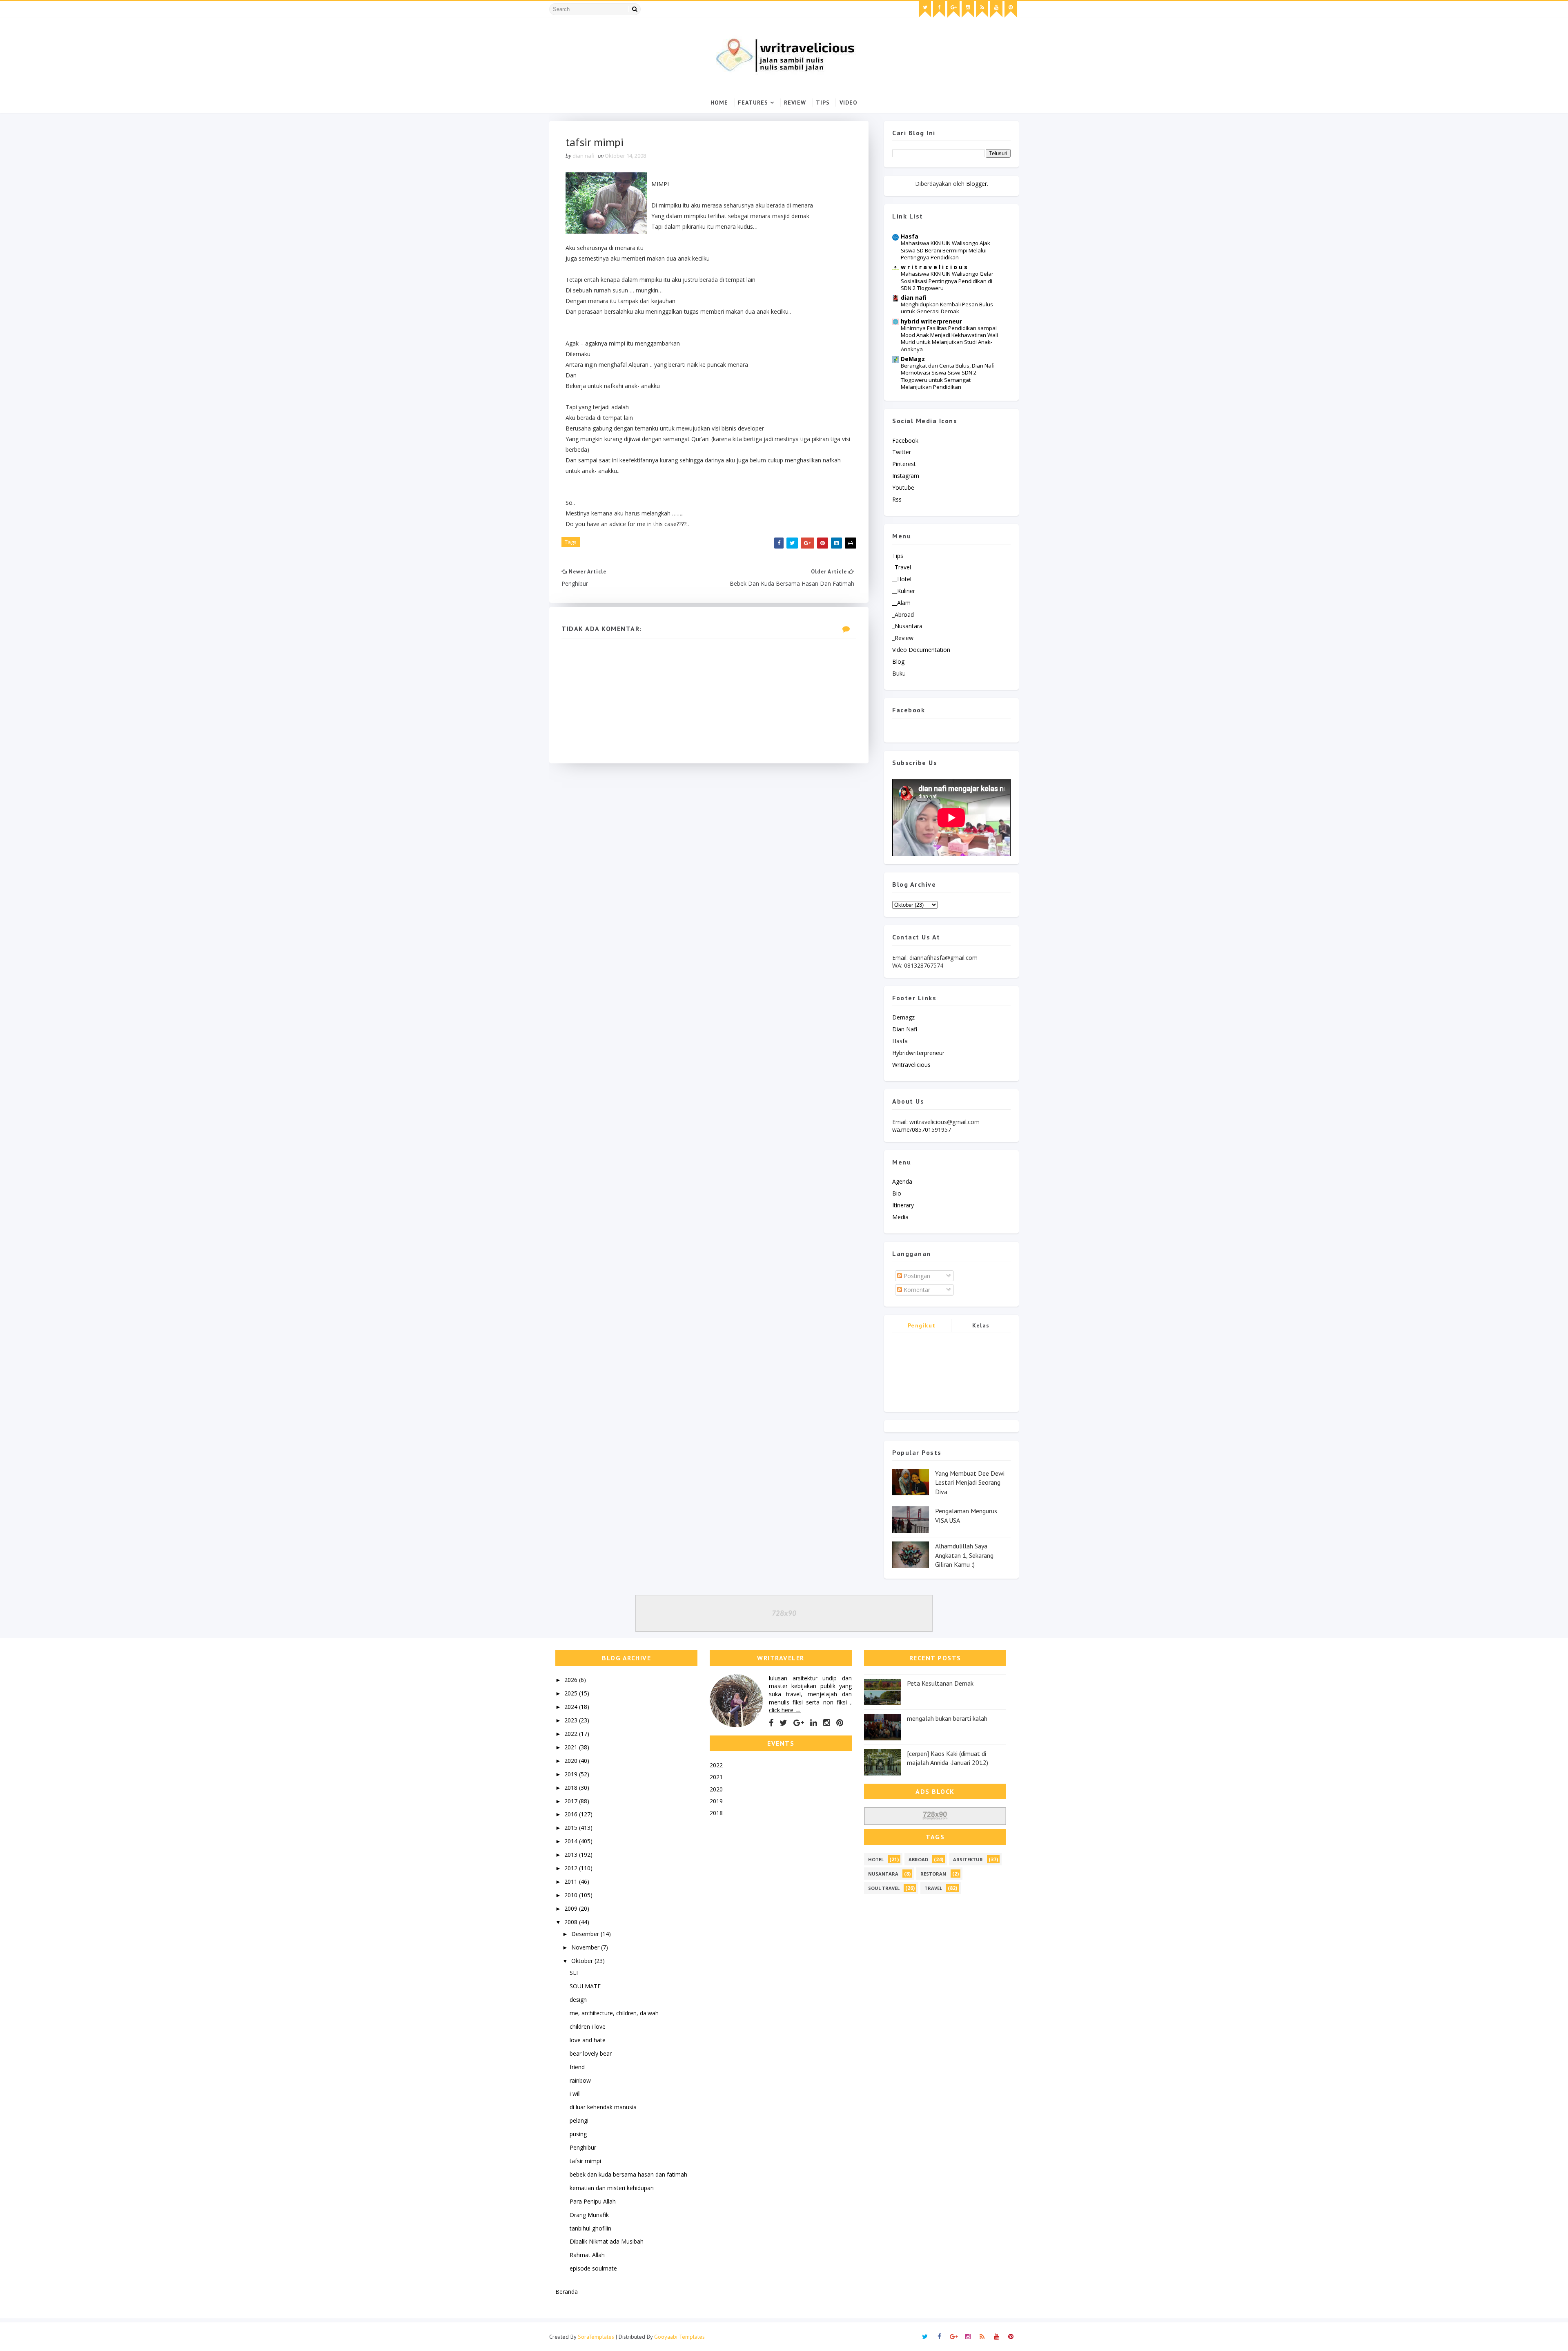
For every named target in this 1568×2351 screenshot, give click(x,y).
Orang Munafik (589, 2215)
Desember (586, 1934)
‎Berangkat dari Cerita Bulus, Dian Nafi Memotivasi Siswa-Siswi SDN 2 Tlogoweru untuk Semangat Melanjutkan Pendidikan (948, 376)
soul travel (884, 1888)
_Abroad (903, 615)
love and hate (588, 2040)
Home (719, 103)
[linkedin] (814, 1723)
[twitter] (925, 9)
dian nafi (914, 298)
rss (897, 499)
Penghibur (583, 2147)
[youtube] (996, 9)
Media (900, 1217)
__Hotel (902, 579)
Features (753, 103)
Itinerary (903, 1205)
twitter (902, 452)
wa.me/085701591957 (922, 1130)
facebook (905, 441)
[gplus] (953, 9)
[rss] (982, 9)
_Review (903, 638)
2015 (572, 1828)
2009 (572, 1908)
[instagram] (968, 9)
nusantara (883, 1874)
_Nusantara (907, 626)
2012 (572, 1868)
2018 (572, 1788)
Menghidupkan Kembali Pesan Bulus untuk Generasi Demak (947, 308)
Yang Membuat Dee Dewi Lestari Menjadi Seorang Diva (970, 1482)
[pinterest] (1011, 9)
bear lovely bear (591, 2053)
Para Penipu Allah (593, 2201)
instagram (906, 476)
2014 (572, 1841)
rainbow (580, 2080)
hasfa (900, 1041)
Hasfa (910, 236)
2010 (572, 1895)
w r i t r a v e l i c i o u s (934, 267)
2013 (572, 1855)
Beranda (567, 2292)
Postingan (916, 1276)
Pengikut (922, 1325)
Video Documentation (921, 650)
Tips (823, 103)
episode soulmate (593, 2268)
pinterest (904, 464)
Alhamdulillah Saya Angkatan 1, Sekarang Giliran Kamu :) (964, 1555)
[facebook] (939, 9)
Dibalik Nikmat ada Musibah (607, 2241)
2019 (572, 1774)
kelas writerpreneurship (981, 1327)
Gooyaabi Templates (679, 2337)
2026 (572, 1680)
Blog (898, 661)
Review (795, 103)
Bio (897, 1193)
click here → (785, 1710)
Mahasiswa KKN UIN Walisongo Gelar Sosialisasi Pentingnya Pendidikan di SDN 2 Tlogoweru (947, 281)
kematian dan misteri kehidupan (612, 2188)
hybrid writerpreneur (931, 321)
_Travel (902, 567)
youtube (903, 487)
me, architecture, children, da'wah (614, 2013)
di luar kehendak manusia (603, 2107)
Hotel (876, 1859)
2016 (572, 1814)
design (578, 2000)
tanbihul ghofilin (590, 2228)
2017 (572, 1801)
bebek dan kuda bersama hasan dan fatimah (628, 2174)
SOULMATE (585, 1986)
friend (577, 2067)
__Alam (901, 603)
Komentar (916, 1290)
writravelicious (911, 1065)
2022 (572, 1734)
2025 (572, 1693)
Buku (899, 673)
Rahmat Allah (587, 2255)
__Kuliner (904, 591)
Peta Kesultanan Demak (940, 1683)
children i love (588, 2026)
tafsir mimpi (585, 2161)
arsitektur (968, 1859)
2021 (572, 1747)
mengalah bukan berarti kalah (947, 1718)
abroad (918, 1859)
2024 (572, 1707)
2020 (572, 1761)
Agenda (902, 1181)
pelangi (579, 2120)
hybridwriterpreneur (918, 1053)
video (849, 103)
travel (933, 1888)
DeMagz (913, 359)
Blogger (977, 184)
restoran (933, 1874)
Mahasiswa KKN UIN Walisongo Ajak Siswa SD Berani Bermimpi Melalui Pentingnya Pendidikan (945, 250)
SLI (574, 1973)
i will (575, 2093)
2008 (572, 1922)
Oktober (583, 1961)
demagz (903, 1017)
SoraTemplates (596, 2337)
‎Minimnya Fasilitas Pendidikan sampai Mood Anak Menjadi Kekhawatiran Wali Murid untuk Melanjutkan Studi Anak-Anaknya (949, 339)
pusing (578, 2134)
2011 (572, 1881)
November (586, 1947)
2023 (572, 1720)
